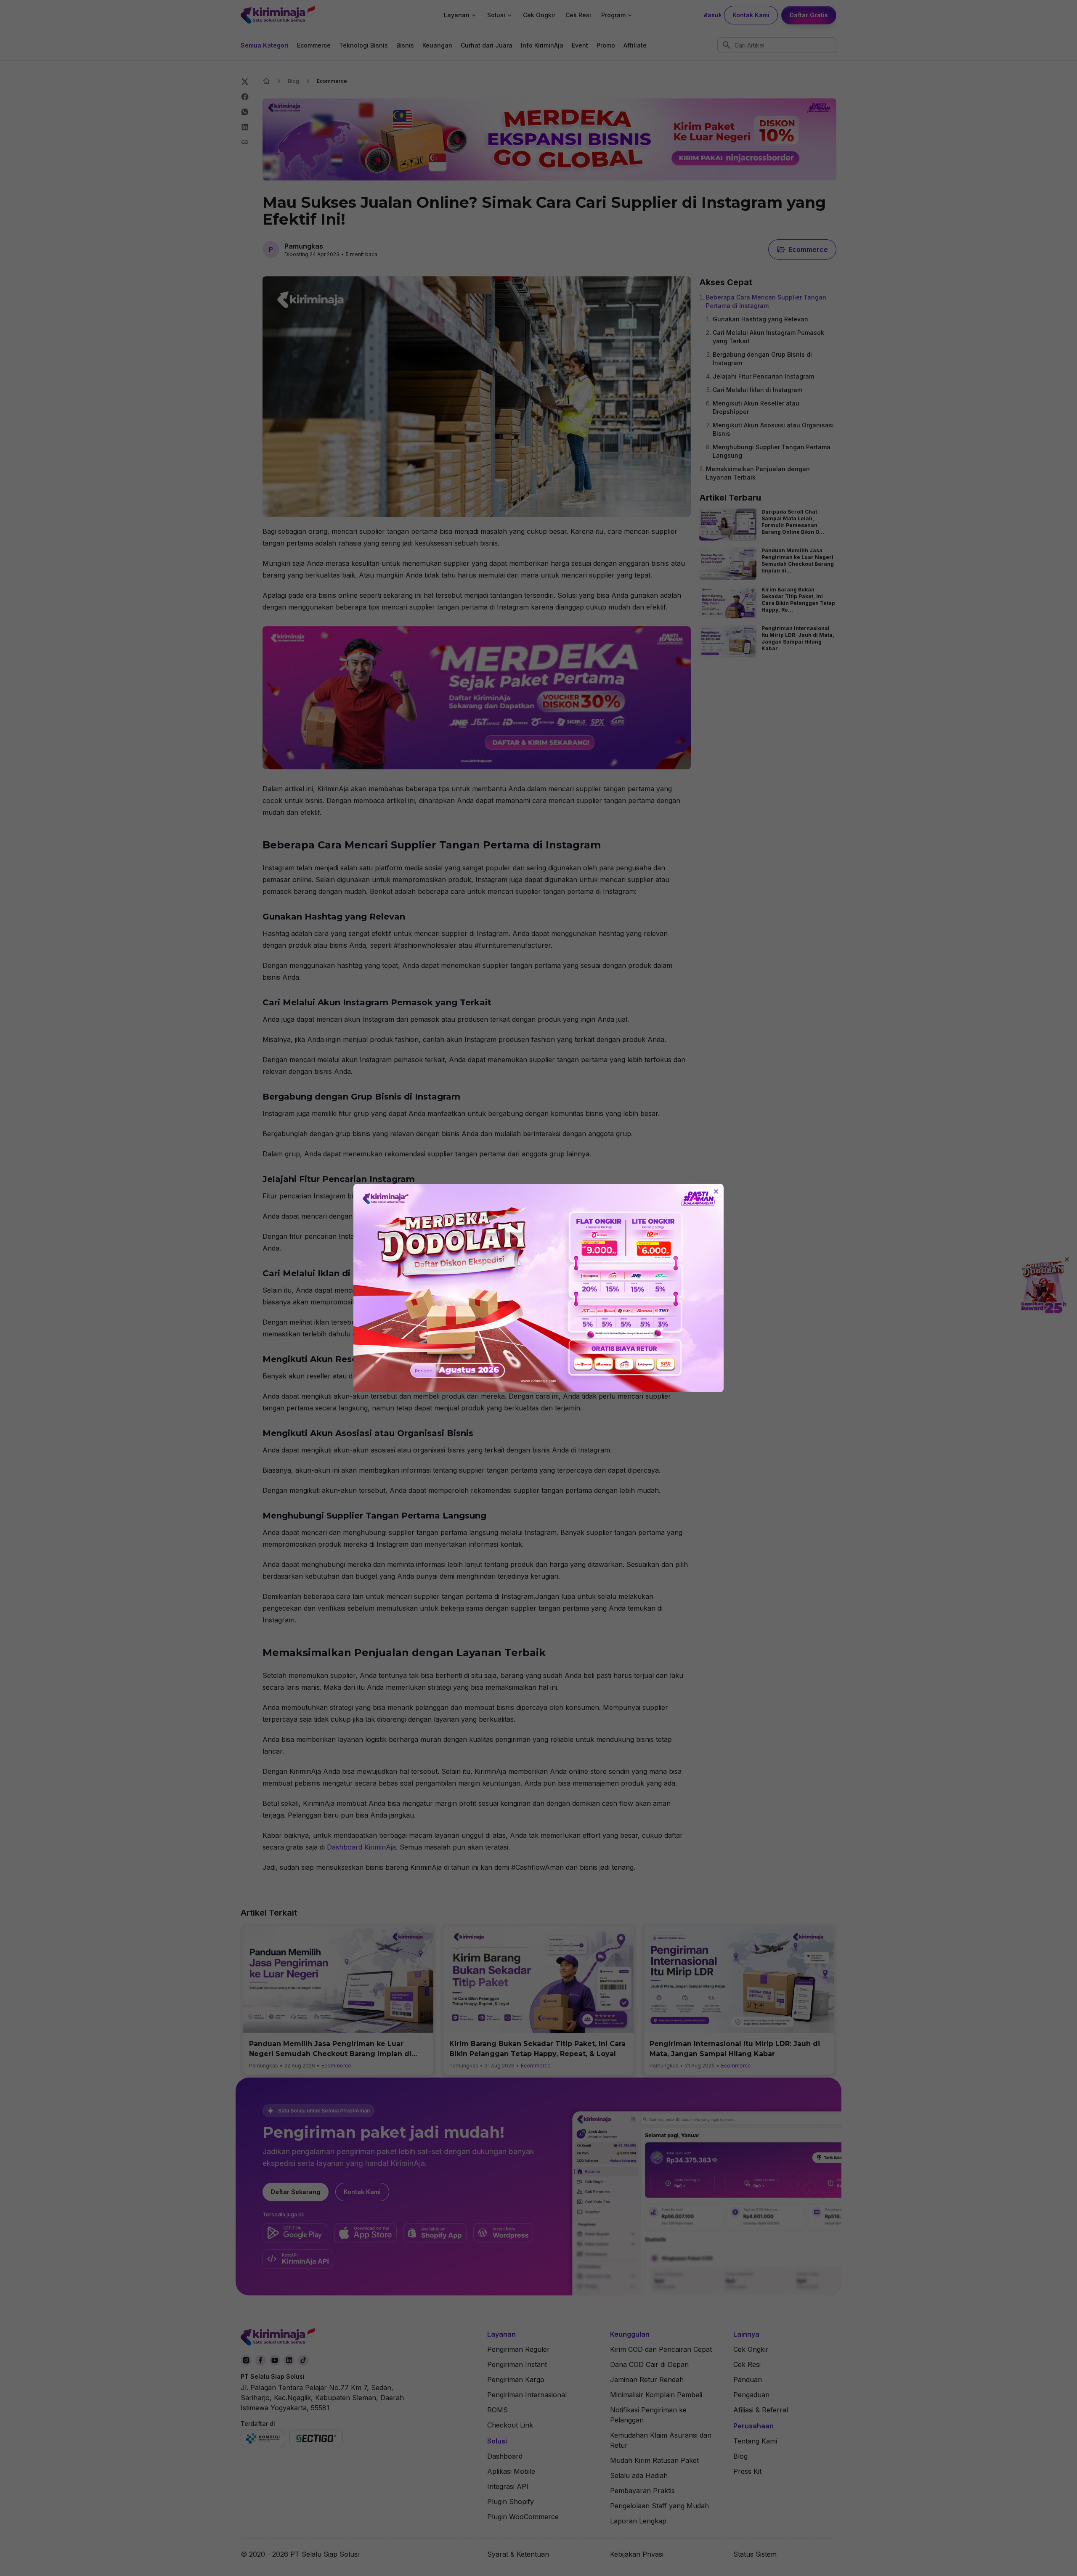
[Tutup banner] (716, 1192)
